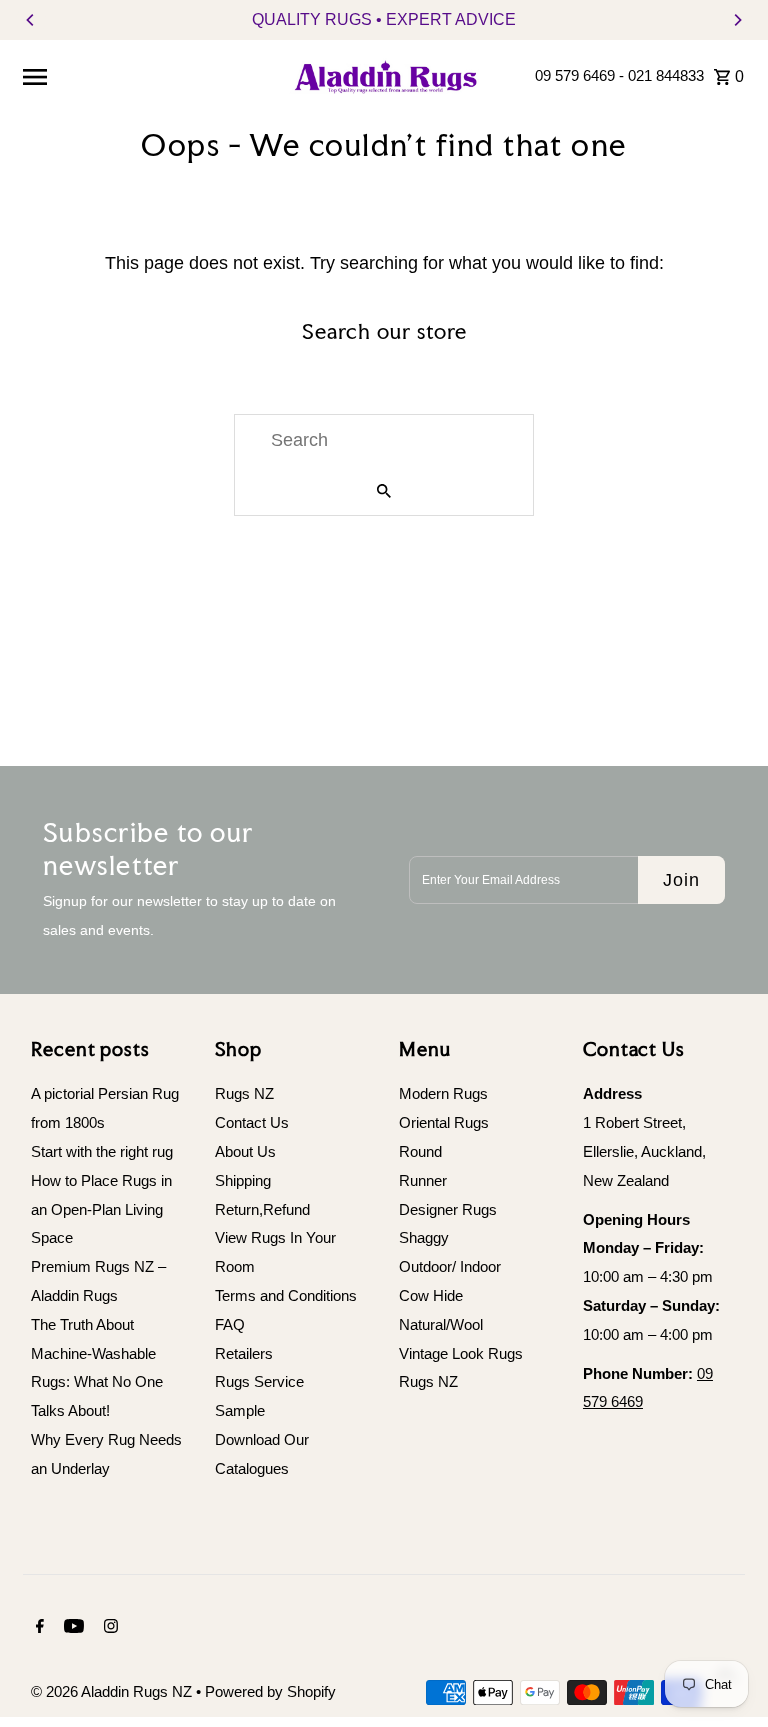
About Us (245, 1151)
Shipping (243, 1180)
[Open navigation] (147, 76)
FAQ (230, 1324)
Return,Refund (262, 1209)
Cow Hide (431, 1295)
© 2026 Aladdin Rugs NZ (113, 1691)
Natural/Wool (441, 1324)
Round (420, 1151)
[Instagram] (108, 1628)
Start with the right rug (102, 1151)
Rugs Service (259, 1381)
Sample (240, 1410)
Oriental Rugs (444, 1122)
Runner (423, 1180)
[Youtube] (71, 1628)
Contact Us (252, 1122)
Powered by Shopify (270, 1691)
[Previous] (31, 20)
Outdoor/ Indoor (450, 1266)
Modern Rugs (443, 1093)
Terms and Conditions (286, 1295)
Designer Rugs (448, 1209)
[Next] (737, 20)
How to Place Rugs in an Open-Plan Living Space (101, 1209)
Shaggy (424, 1237)
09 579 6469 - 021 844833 (619, 75)
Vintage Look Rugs (461, 1353)
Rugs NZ (244, 1093)
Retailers (244, 1353)
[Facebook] (37, 1628)
